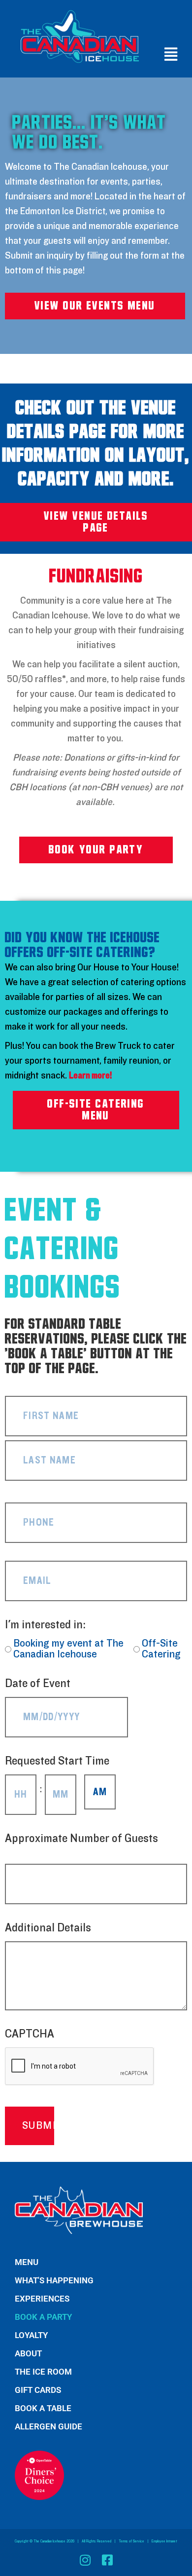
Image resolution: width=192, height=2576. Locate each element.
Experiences (42, 2299)
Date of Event (53, 1684)
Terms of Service (131, 2541)
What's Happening (54, 2280)
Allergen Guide (48, 2426)
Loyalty (31, 2335)
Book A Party (43, 2317)
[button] (169, 55)
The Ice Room (43, 2372)
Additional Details (48, 1928)
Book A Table (43, 2408)
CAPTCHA (30, 2034)
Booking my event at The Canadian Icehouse (68, 1649)
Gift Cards (38, 2390)
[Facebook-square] (107, 2560)
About (28, 2353)
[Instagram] (85, 2560)
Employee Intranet (164, 2541)
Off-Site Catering (161, 1649)
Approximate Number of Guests (81, 1844)
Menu (27, 2262)
